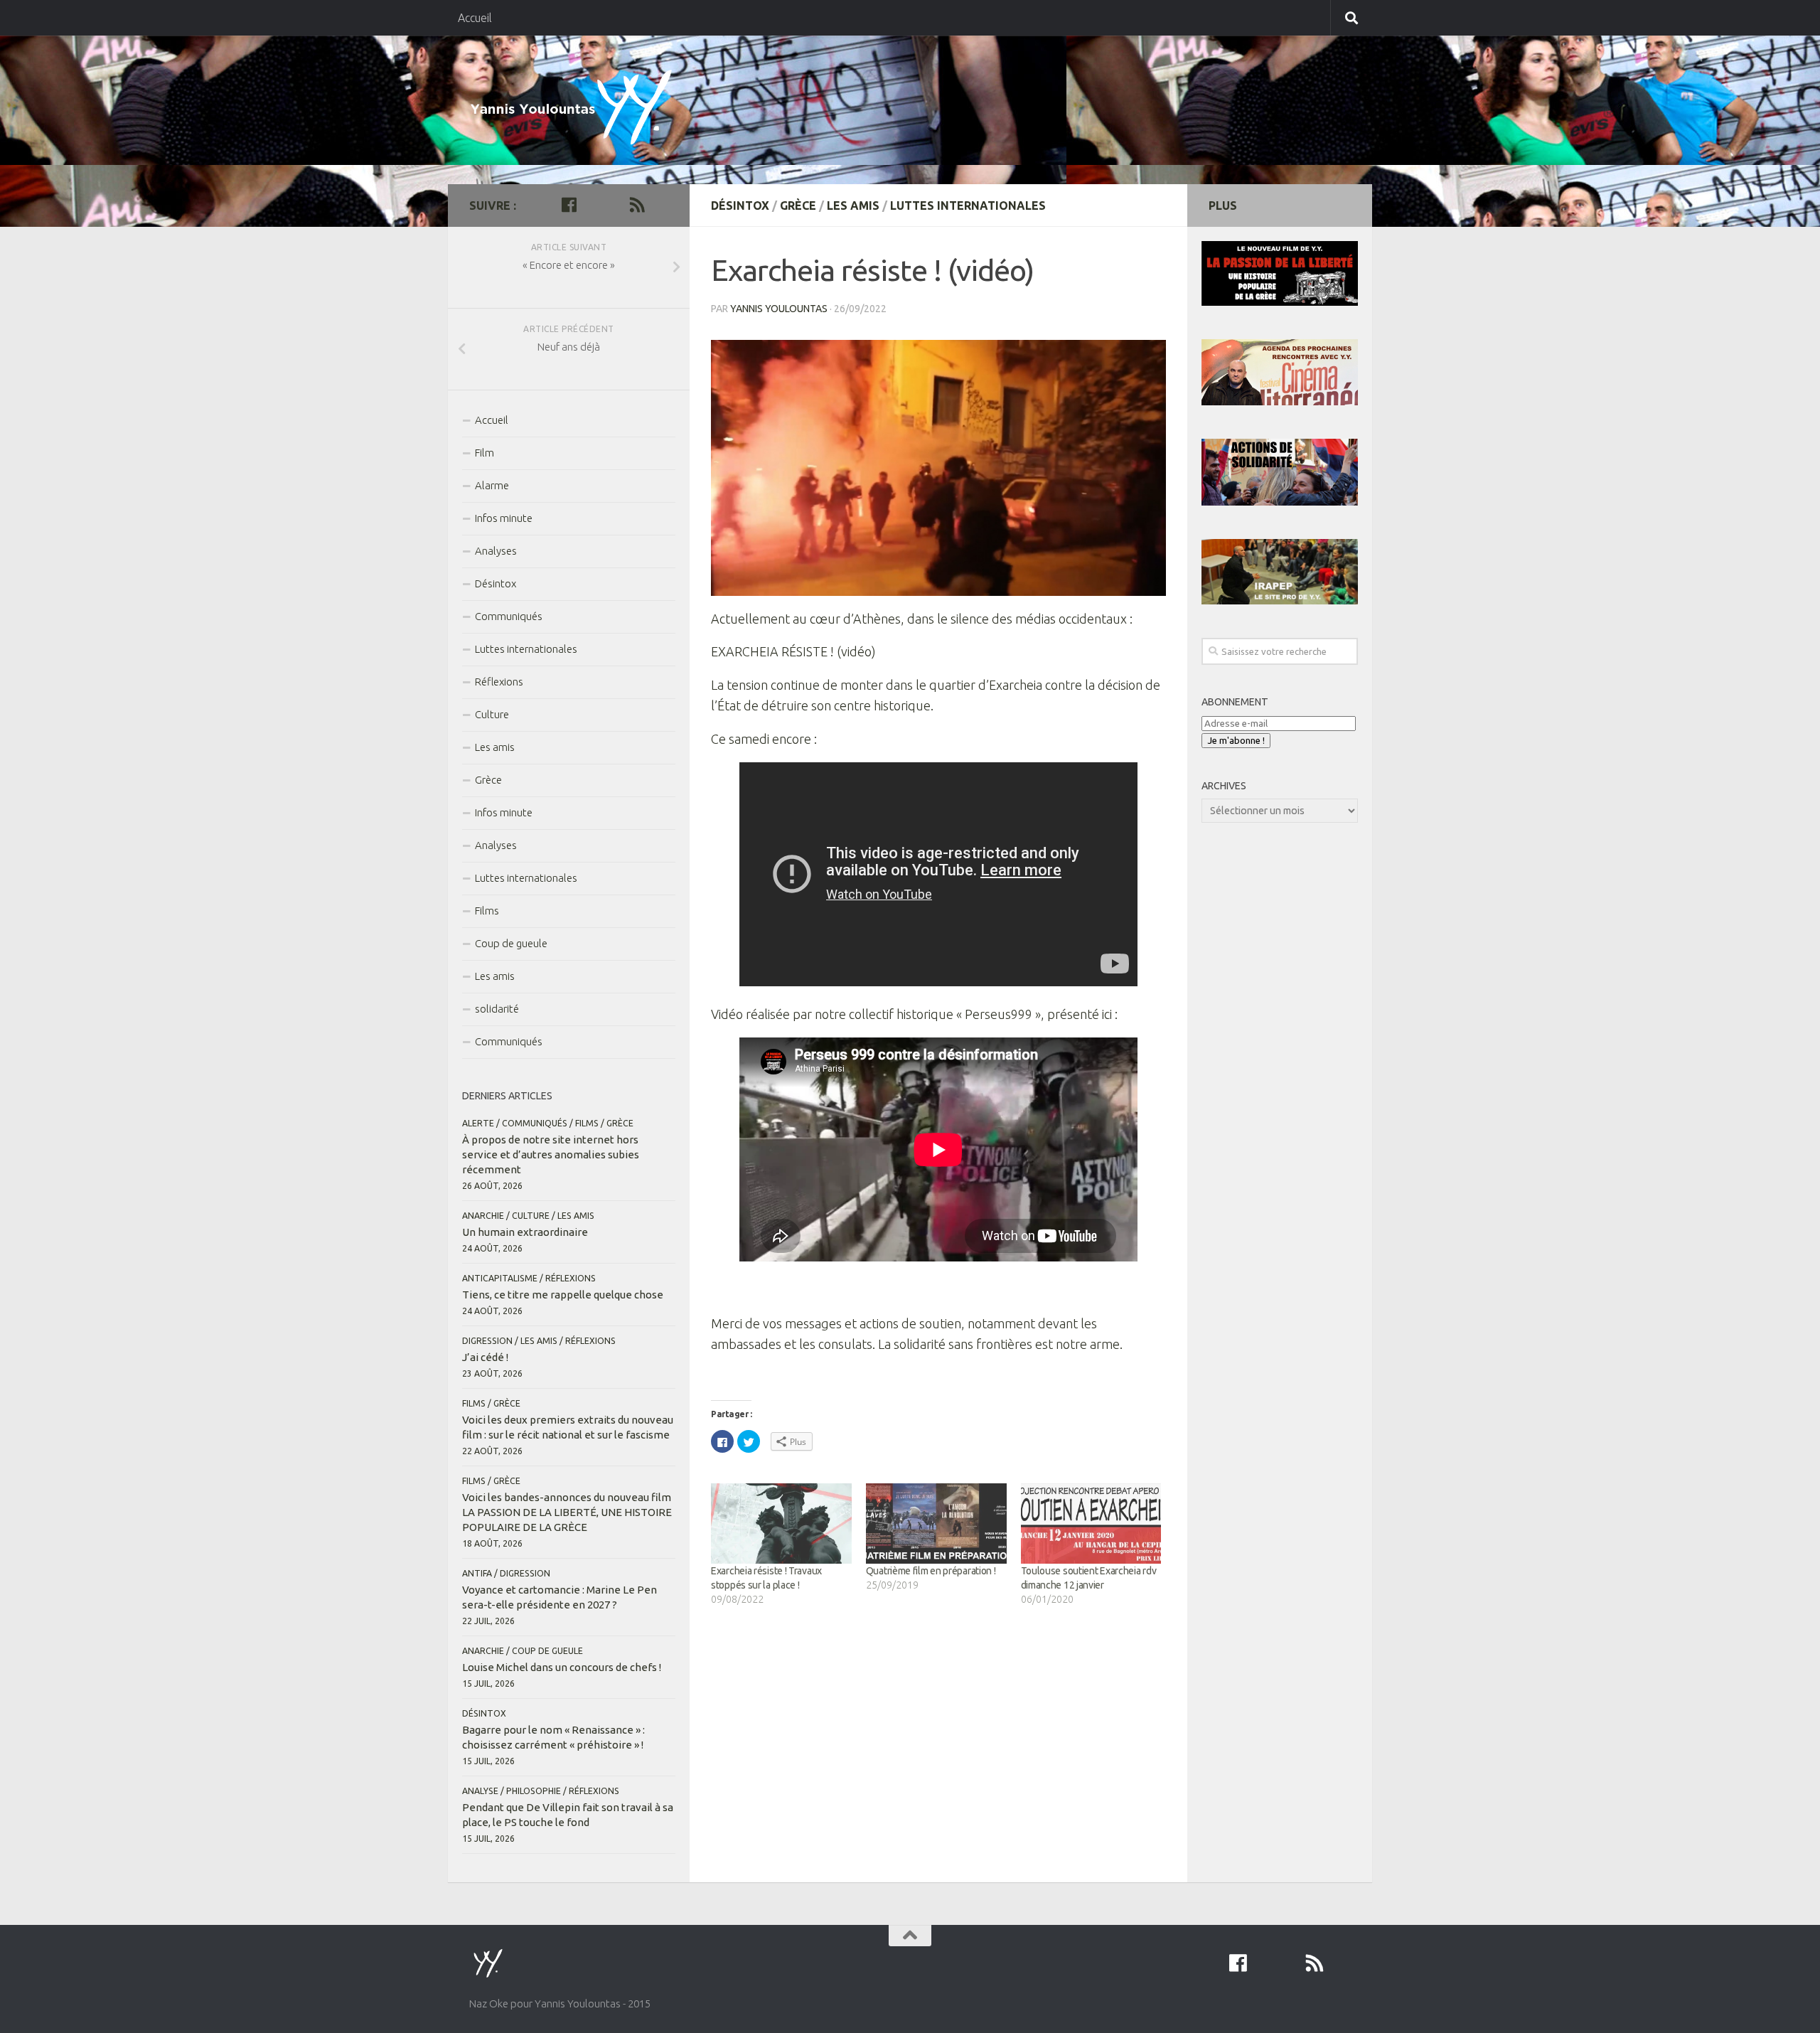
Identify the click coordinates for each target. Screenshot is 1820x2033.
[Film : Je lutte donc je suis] (614, 205)
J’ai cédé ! (485, 1357)
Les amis (853, 206)
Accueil (475, 18)
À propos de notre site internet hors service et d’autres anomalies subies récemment (551, 1154)
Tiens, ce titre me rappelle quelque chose (563, 1295)
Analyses (496, 551)
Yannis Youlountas (779, 309)
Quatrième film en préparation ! (931, 1571)
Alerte (478, 1123)
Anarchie (483, 1216)
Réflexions (499, 682)
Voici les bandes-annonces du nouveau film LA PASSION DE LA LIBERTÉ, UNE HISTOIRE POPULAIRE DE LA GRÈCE (567, 1512)
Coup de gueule (511, 943)
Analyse (480, 1791)
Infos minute (504, 518)
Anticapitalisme (500, 1278)
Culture (492, 714)
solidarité (497, 1009)
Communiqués (509, 616)
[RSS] (637, 205)
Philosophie (534, 1791)
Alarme (492, 485)
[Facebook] (569, 205)
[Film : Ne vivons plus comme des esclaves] (591, 205)
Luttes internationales (968, 206)
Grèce (798, 206)
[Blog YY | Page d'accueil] (577, 109)
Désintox (740, 206)
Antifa (477, 1573)
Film (485, 453)
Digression (487, 1341)
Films (487, 911)
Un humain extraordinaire (525, 1232)
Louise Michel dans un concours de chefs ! (562, 1667)
